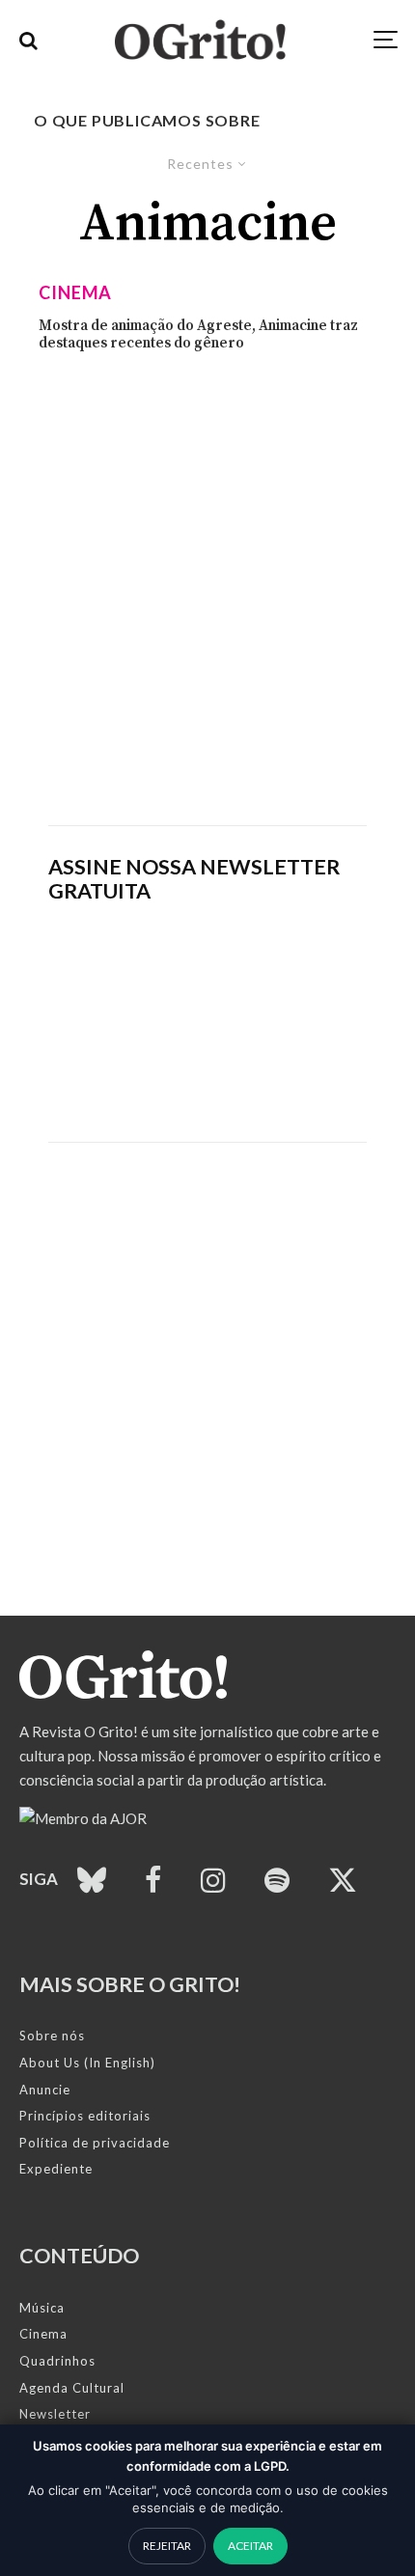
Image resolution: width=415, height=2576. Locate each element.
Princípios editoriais (85, 2116)
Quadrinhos (57, 2361)
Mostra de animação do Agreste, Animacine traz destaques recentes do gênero (198, 335)
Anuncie (45, 2090)
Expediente (56, 2169)
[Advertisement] (207, 589)
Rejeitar (167, 2546)
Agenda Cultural (72, 2388)
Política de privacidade (95, 2143)
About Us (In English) (87, 2063)
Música (42, 2308)
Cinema (75, 292)
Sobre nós (52, 2036)
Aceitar (250, 2546)
